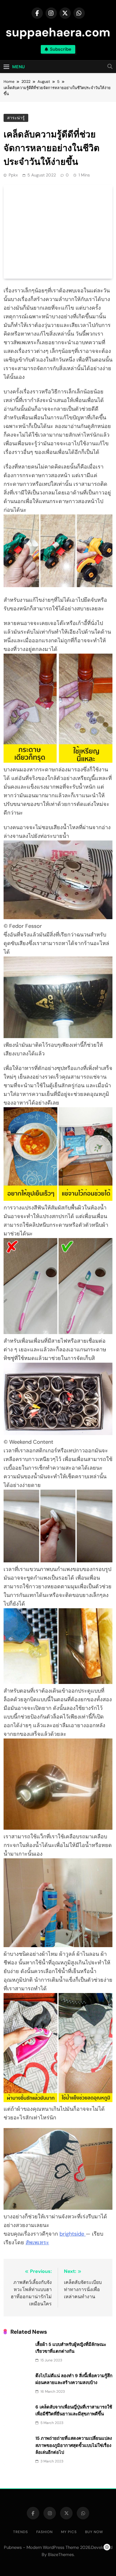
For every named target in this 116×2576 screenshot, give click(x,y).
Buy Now (94, 2532)
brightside (73, 2234)
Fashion (44, 2532)
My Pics (69, 2532)
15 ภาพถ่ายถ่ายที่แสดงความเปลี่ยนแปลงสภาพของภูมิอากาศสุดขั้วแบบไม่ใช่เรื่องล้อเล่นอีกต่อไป (74, 2445)
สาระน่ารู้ (16, 118)
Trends (21, 2532)
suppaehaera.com (58, 32)
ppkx (13, 175)
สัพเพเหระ (37, 2242)
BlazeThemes (61, 2555)
